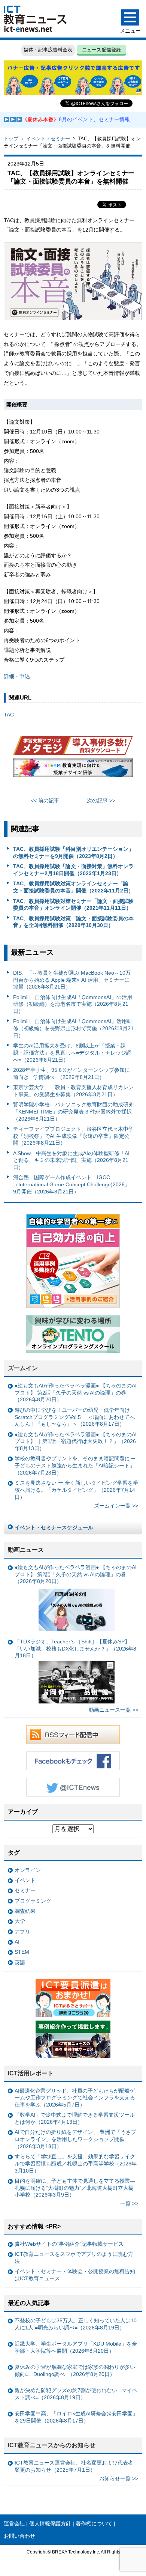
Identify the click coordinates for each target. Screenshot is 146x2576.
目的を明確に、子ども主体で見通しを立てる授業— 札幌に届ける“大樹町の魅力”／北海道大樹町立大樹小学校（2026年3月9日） (75, 2188)
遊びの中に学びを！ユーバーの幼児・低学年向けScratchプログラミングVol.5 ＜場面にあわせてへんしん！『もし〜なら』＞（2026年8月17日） (75, 1417)
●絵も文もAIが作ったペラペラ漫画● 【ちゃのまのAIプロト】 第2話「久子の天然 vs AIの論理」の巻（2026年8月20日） (76, 1393)
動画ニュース (26, 1550)
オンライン (28, 1870)
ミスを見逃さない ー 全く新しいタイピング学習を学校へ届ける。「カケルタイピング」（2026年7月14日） (76, 1490)
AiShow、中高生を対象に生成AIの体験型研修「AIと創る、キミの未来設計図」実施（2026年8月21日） (71, 1160)
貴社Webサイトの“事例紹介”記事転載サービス (69, 2244)
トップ (11, 139)
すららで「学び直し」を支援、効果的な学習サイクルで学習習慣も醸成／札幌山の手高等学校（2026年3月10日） (76, 2163)
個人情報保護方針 (50, 2523)
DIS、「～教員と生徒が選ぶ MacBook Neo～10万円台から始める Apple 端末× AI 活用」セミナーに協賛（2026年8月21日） (72, 980)
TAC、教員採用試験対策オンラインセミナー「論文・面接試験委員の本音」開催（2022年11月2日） (73, 887)
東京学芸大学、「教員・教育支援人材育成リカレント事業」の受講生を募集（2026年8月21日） (73, 1091)
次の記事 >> (101, 800)
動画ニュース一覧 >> (113, 1710)
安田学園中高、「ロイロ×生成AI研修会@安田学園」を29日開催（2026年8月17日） (76, 2417)
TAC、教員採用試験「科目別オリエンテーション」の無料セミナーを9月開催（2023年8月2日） (73, 852)
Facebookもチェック (73, 1761)
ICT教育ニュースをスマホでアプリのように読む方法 (74, 2258)
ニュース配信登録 (101, 50)
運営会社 (14, 2523)
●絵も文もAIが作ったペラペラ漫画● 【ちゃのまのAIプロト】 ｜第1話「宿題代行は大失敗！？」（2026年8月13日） (76, 1441)
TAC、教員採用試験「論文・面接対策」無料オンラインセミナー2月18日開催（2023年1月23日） (73, 870)
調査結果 (25, 1911)
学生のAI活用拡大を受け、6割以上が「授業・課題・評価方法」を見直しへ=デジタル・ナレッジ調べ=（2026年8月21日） (72, 1053)
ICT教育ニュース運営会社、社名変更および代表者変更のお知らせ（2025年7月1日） (74, 2466)
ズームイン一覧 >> (116, 1506)
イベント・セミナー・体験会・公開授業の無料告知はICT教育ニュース (75, 2275)
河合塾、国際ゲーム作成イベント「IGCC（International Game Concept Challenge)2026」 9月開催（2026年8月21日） (72, 1184)
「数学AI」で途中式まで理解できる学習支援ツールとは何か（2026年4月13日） (75, 2118)
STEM (22, 1952)
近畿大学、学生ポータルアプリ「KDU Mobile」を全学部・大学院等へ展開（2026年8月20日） (76, 2347)
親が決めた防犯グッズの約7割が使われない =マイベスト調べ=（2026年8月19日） (76, 2394)
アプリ (22, 1932)
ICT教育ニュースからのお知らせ (52, 2445)
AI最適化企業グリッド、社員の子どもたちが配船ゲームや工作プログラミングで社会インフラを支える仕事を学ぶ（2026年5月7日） (75, 2098)
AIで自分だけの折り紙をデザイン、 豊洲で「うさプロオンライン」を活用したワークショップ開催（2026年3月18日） (75, 2139)
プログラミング (33, 1901)
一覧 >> (129, 2203)
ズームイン (23, 1368)
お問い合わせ (19, 2536)
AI (17, 1942)
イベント (25, 1880)
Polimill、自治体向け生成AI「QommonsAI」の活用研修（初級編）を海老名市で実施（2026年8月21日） (73, 1004)
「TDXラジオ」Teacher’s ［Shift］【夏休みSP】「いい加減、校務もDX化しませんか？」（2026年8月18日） (75, 1648)
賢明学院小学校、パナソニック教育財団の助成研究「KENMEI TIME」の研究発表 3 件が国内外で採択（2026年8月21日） (73, 1111)
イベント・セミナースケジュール (54, 1527)
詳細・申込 (17, 676)
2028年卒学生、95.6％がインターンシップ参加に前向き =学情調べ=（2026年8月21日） (72, 1074)
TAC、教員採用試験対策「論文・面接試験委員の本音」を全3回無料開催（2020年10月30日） (73, 922)
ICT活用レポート (31, 2073)
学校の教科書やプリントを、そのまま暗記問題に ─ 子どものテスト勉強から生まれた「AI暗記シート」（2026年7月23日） (75, 1465)
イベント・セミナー (48, 139)
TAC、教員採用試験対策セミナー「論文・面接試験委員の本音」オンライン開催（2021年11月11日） (73, 905)
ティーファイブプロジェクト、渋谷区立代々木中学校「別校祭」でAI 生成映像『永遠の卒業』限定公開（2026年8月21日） (73, 1136)
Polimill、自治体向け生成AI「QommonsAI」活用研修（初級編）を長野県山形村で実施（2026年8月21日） (73, 1028)
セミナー (25, 1890)
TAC (9, 715)
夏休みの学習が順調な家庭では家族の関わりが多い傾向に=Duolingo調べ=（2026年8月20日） (75, 2371)
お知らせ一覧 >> (119, 2478)
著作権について (94, 2523)
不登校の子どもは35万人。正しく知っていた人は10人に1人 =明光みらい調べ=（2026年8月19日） (76, 2324)
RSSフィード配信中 (73, 1735)
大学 (20, 1921)
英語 (20, 1962)
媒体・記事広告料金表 (48, 50)
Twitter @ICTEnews (73, 1787)
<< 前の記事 (45, 800)
